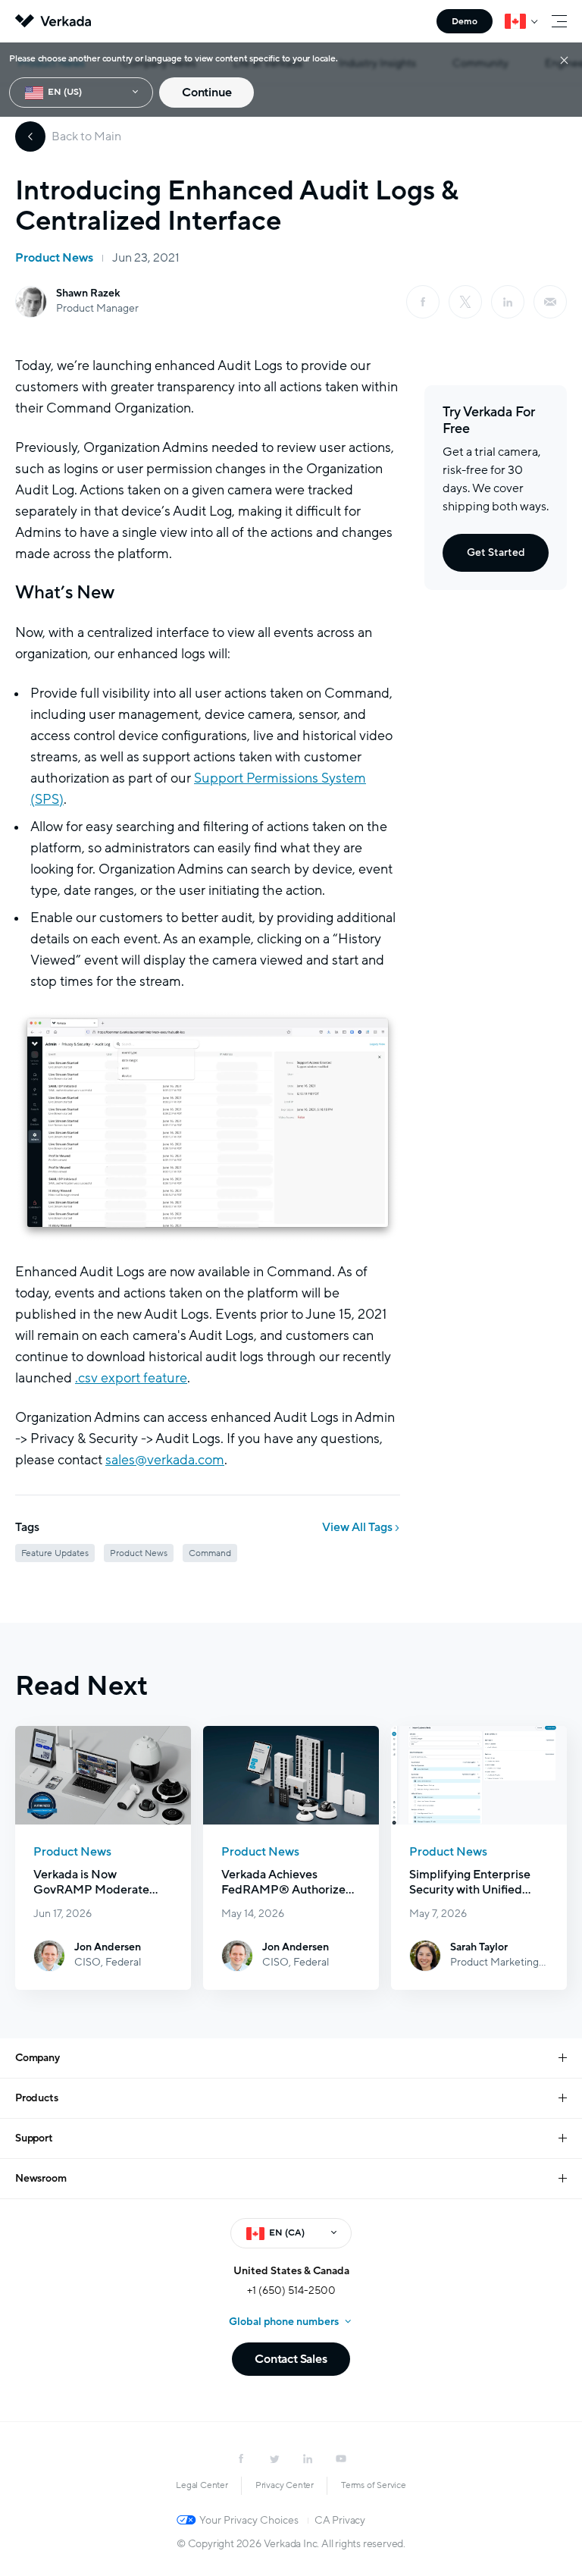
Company (38, 2058)
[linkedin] (508, 302)
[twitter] (274, 2458)
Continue (207, 93)
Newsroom (41, 2178)
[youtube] (341, 2458)
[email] (550, 302)
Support (34, 2138)
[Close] (564, 60)
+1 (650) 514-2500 (291, 2290)
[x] (465, 302)
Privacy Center (285, 2485)
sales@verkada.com (165, 1460)
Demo (465, 21)
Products (36, 2098)
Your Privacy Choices (249, 2520)
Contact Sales (291, 2359)
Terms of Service (374, 2485)
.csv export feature (131, 1378)
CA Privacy (340, 2520)
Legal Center (202, 2485)
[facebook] (423, 302)
